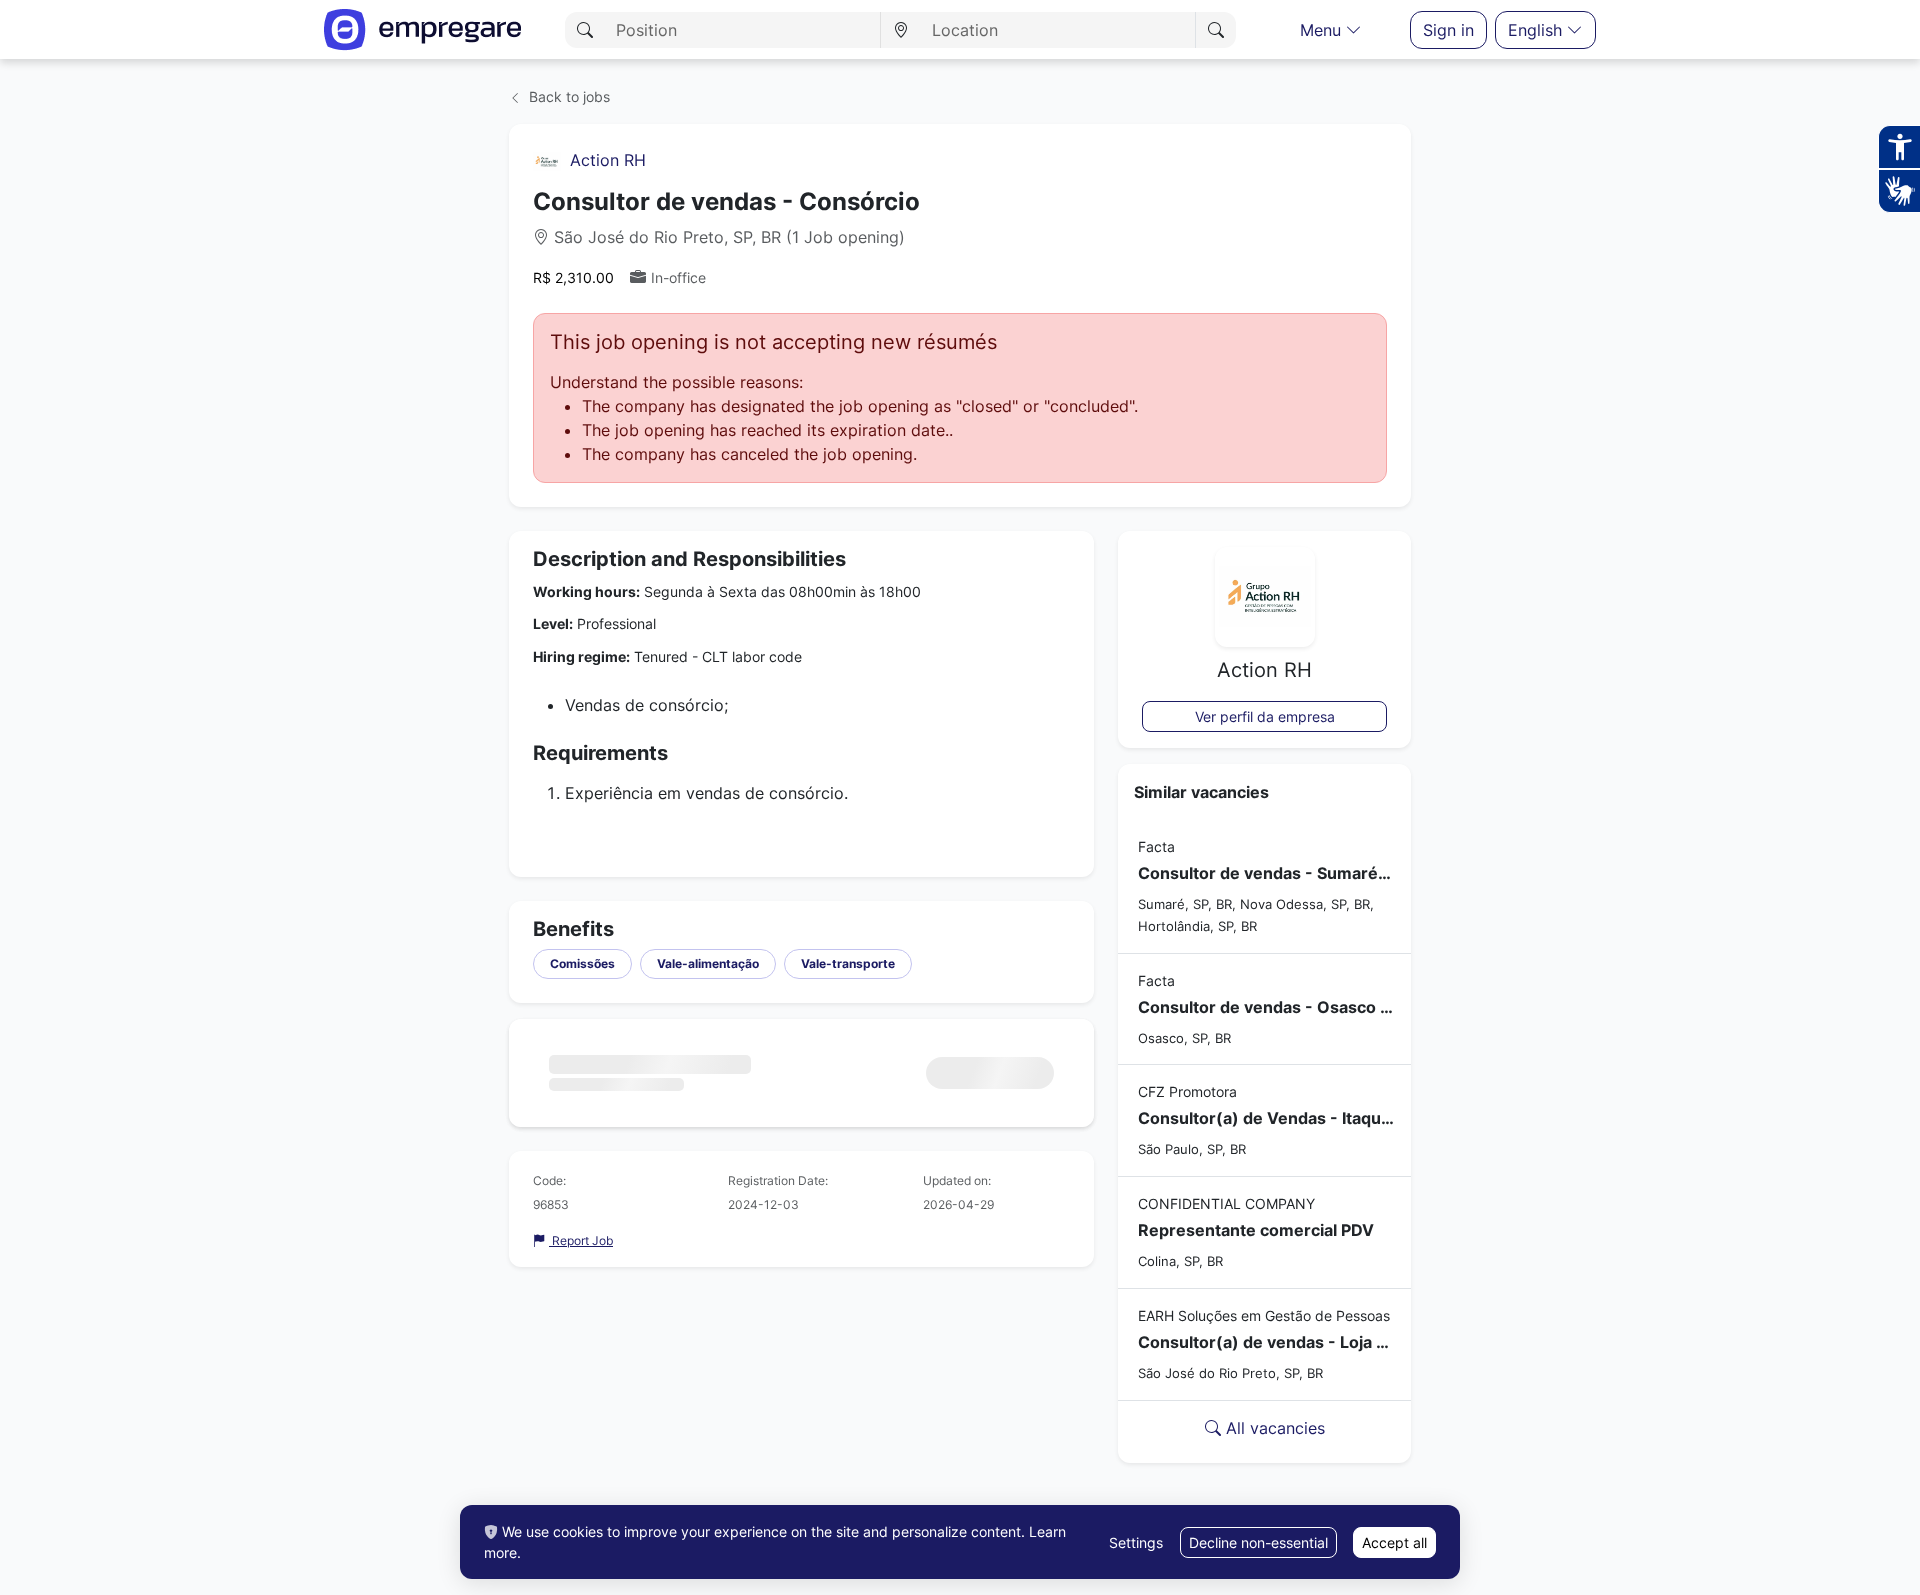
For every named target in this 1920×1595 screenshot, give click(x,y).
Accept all (1394, 1542)
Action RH (608, 160)
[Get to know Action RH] (547, 160)
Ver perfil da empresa (1265, 716)
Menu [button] (1323, 30)
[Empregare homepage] (423, 29)
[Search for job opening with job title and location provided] (1215, 30)
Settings (1136, 1542)
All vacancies (1273, 1428)
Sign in (1448, 30)
